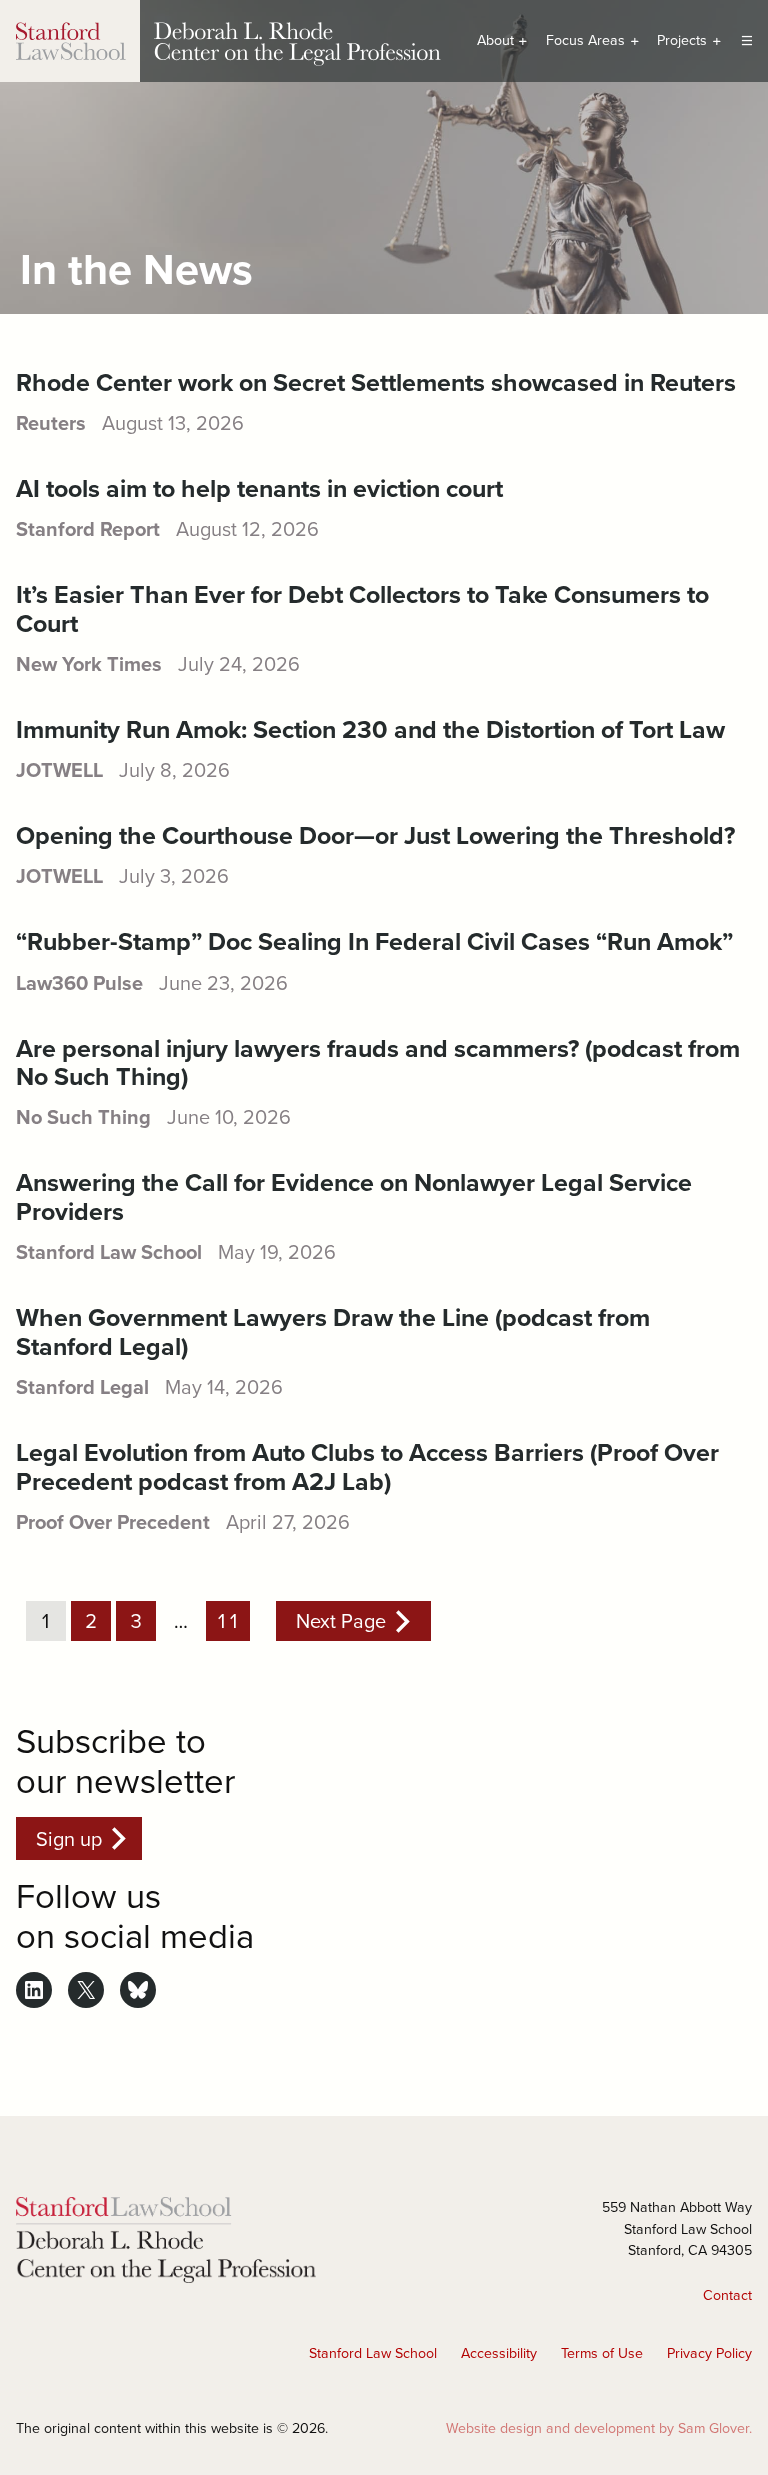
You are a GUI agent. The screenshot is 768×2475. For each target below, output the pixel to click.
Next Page (341, 1620)
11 (228, 1620)
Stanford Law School (373, 2353)
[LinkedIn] (34, 1990)
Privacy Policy (709, 2353)
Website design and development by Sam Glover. (599, 2428)
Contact (727, 2295)
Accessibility (499, 2353)
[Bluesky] (138, 1990)
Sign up (69, 1838)
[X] (86, 1990)
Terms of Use (602, 2353)
